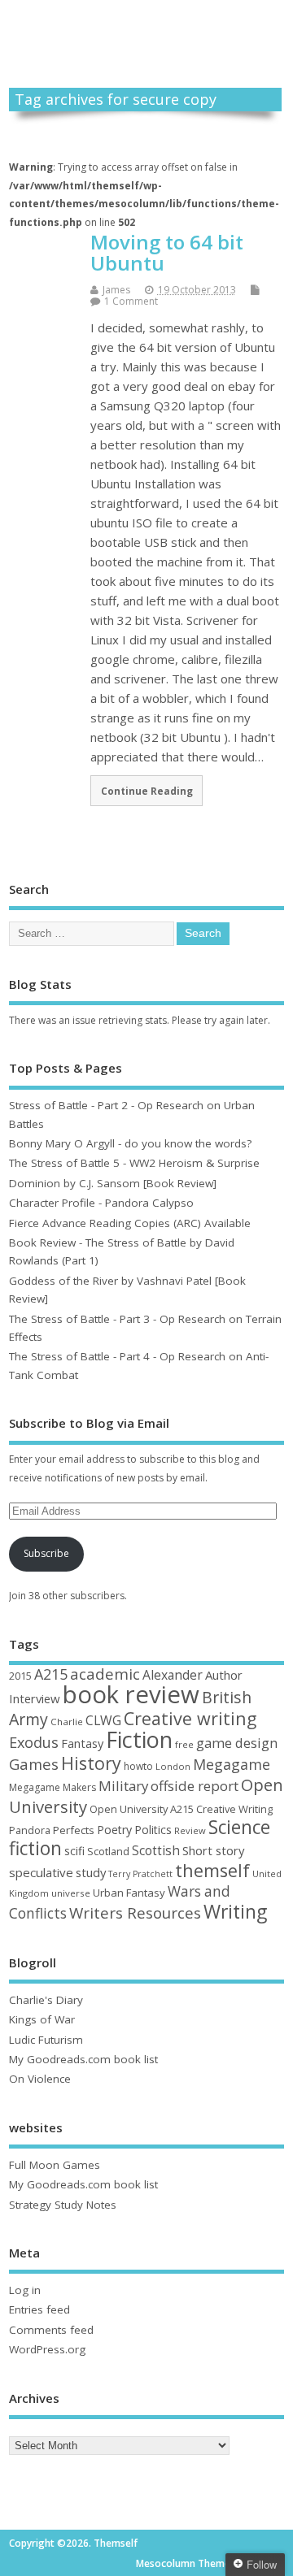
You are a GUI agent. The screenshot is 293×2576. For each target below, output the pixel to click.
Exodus (34, 1742)
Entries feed (39, 2309)
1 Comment (131, 301)
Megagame (232, 1764)
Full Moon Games (55, 2165)
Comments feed (51, 2330)
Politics (153, 1830)
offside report (195, 1786)
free (184, 1744)
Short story (213, 1850)
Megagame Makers (52, 1787)
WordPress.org (47, 2349)
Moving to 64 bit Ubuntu (167, 252)
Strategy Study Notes (63, 2205)
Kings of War (42, 2019)
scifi (74, 1851)
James (116, 290)
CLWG (103, 1720)
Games (34, 1764)
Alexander (173, 1675)
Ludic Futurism (46, 2040)
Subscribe (46, 1553)
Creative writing (190, 1718)
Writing (235, 1912)
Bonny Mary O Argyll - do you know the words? (130, 1143)
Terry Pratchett (140, 1874)
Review (190, 1830)
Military (123, 1786)
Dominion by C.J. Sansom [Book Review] (113, 1183)
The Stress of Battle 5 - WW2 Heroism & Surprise (134, 1163)
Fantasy (82, 1743)
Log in (25, 2290)
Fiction (139, 1739)
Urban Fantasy (129, 1893)
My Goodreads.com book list (83, 2059)
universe (71, 1893)
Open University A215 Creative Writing (181, 1809)
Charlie (67, 1722)
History (91, 1763)
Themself (146, 26)
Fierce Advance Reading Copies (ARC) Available (130, 1223)
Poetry (114, 1830)
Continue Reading (147, 791)
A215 (51, 1674)
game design (237, 1743)
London (173, 1766)
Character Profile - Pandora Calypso (101, 1203)
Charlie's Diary (46, 2000)
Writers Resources (135, 1913)
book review (131, 1694)
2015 (20, 1676)
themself (212, 1870)
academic (105, 1674)
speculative (41, 1872)
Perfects (74, 1830)
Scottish (156, 1851)
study (91, 1872)
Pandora (30, 1830)
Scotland (108, 1851)
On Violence (40, 2079)
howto (138, 1766)
